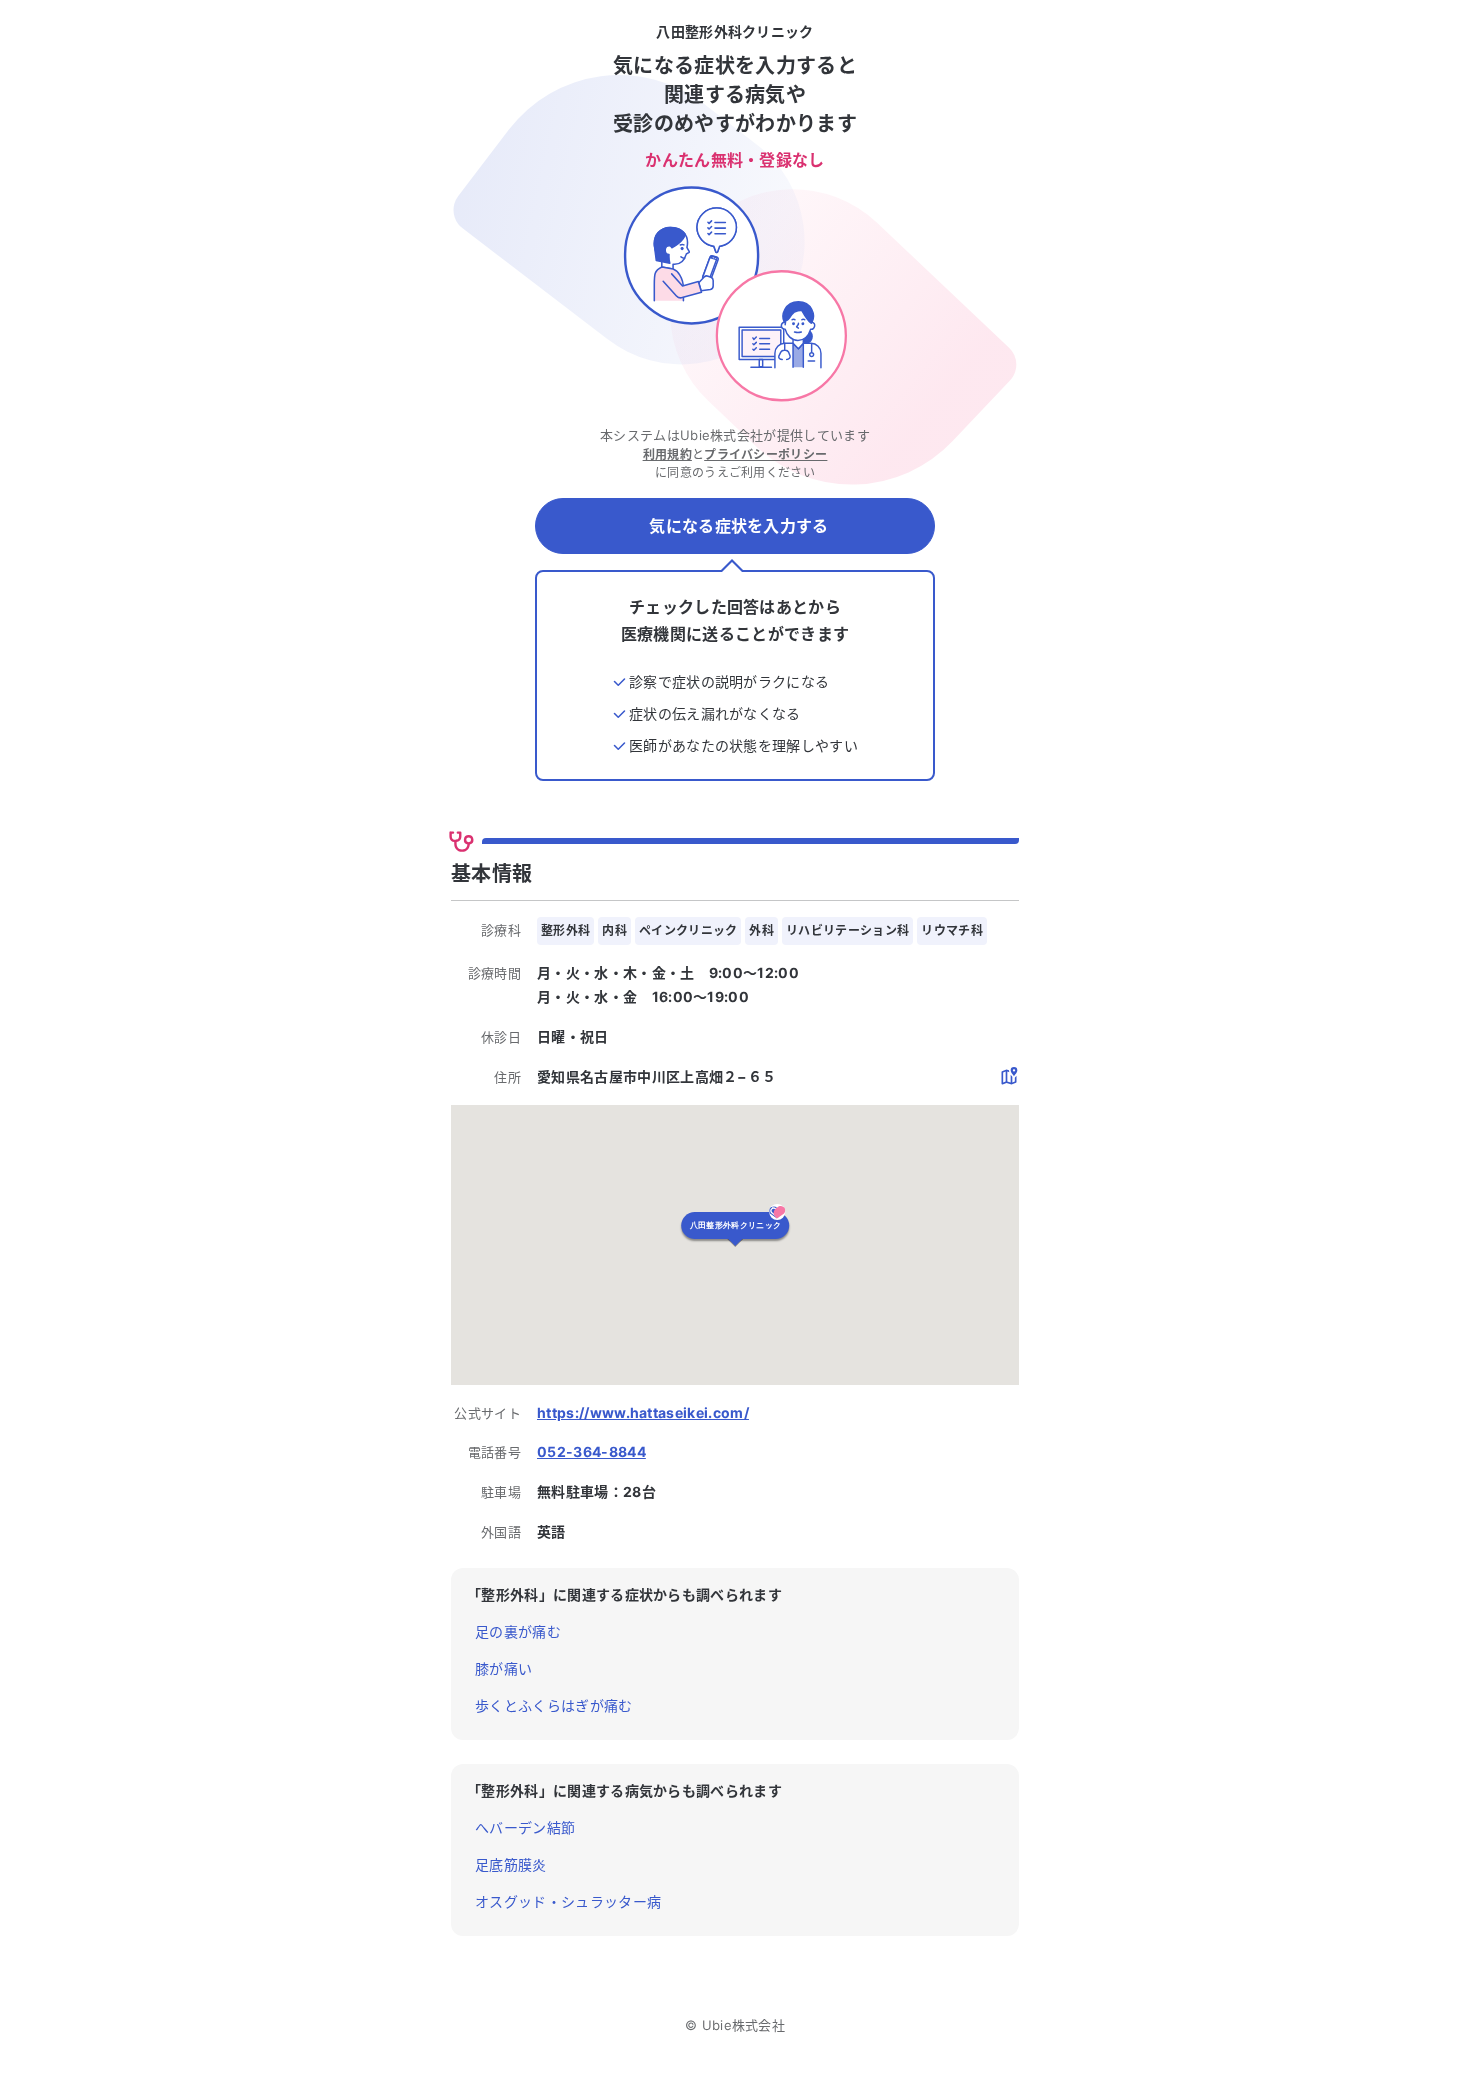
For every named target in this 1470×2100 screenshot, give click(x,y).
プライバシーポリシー (765, 454)
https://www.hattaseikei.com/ (643, 1412)
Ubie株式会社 (744, 2025)
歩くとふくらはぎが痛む (554, 1705)
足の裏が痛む (518, 1631)
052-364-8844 (591, 1451)
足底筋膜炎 (511, 1864)
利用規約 (667, 454)
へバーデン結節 (525, 1827)
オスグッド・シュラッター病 (568, 1901)
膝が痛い (503, 1668)
